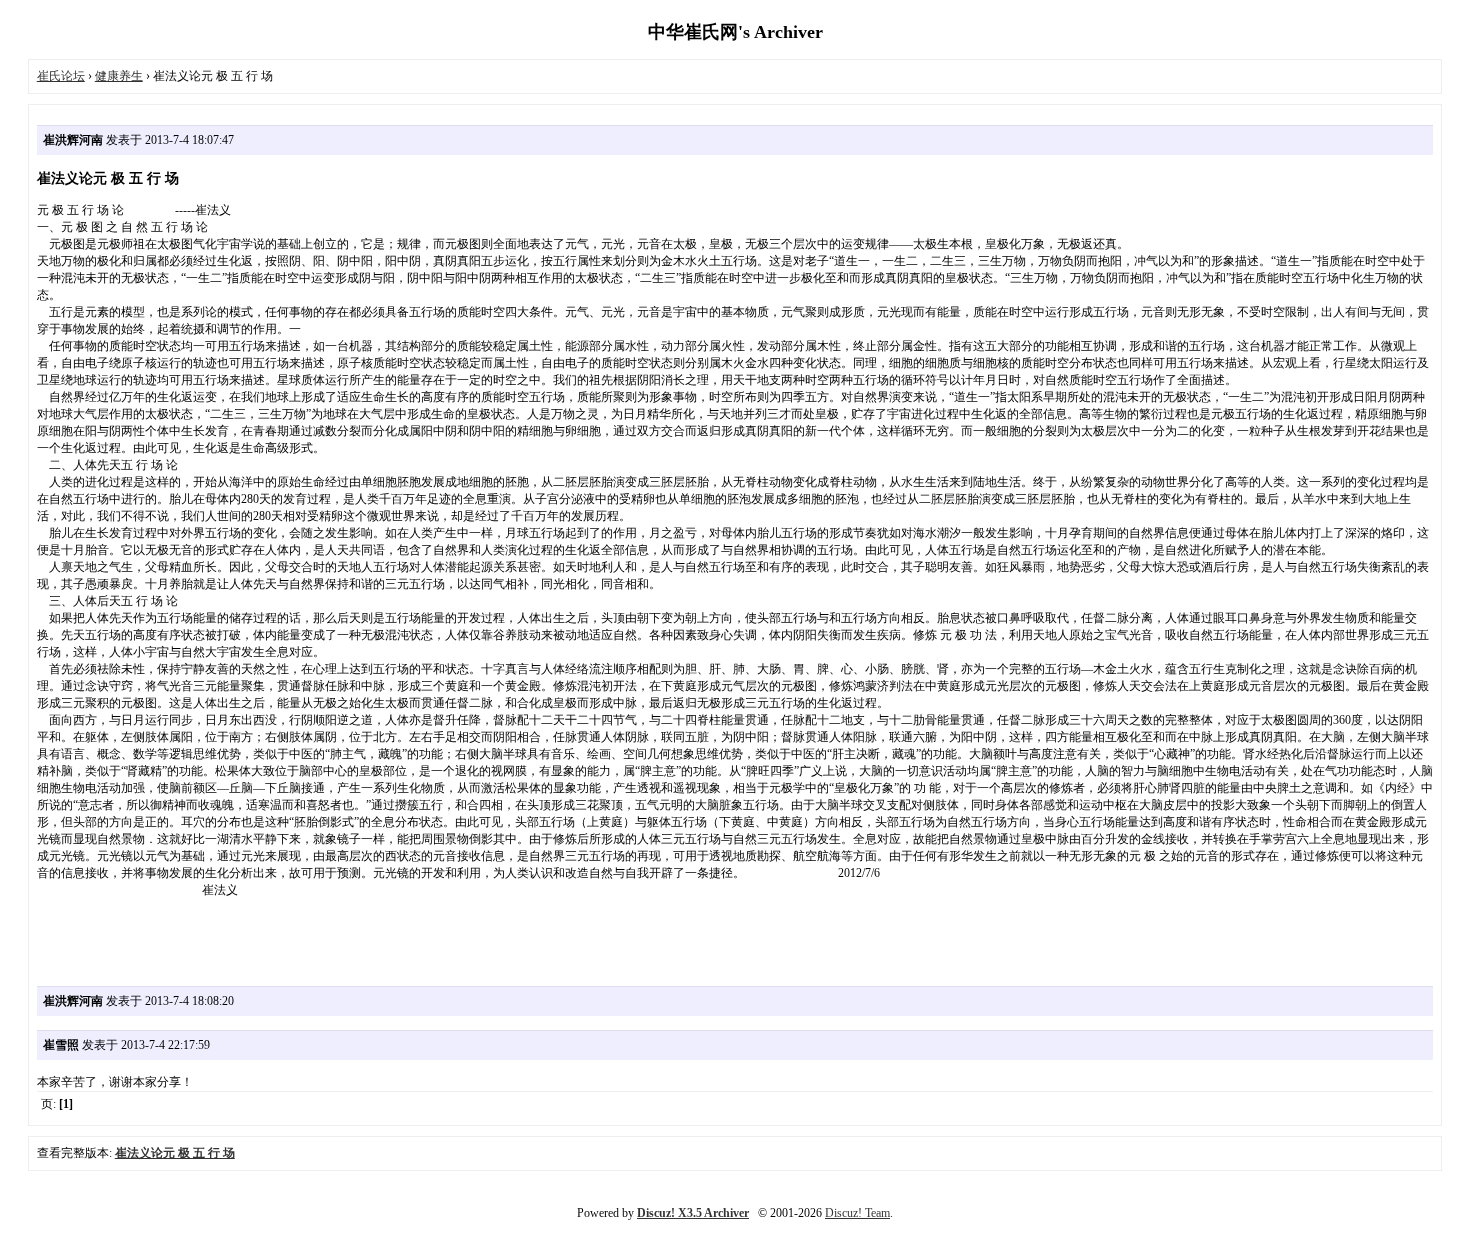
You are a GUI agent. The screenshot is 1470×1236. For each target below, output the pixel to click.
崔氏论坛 (61, 76)
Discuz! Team (857, 1213)
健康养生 (119, 76)
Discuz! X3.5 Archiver (693, 1213)
